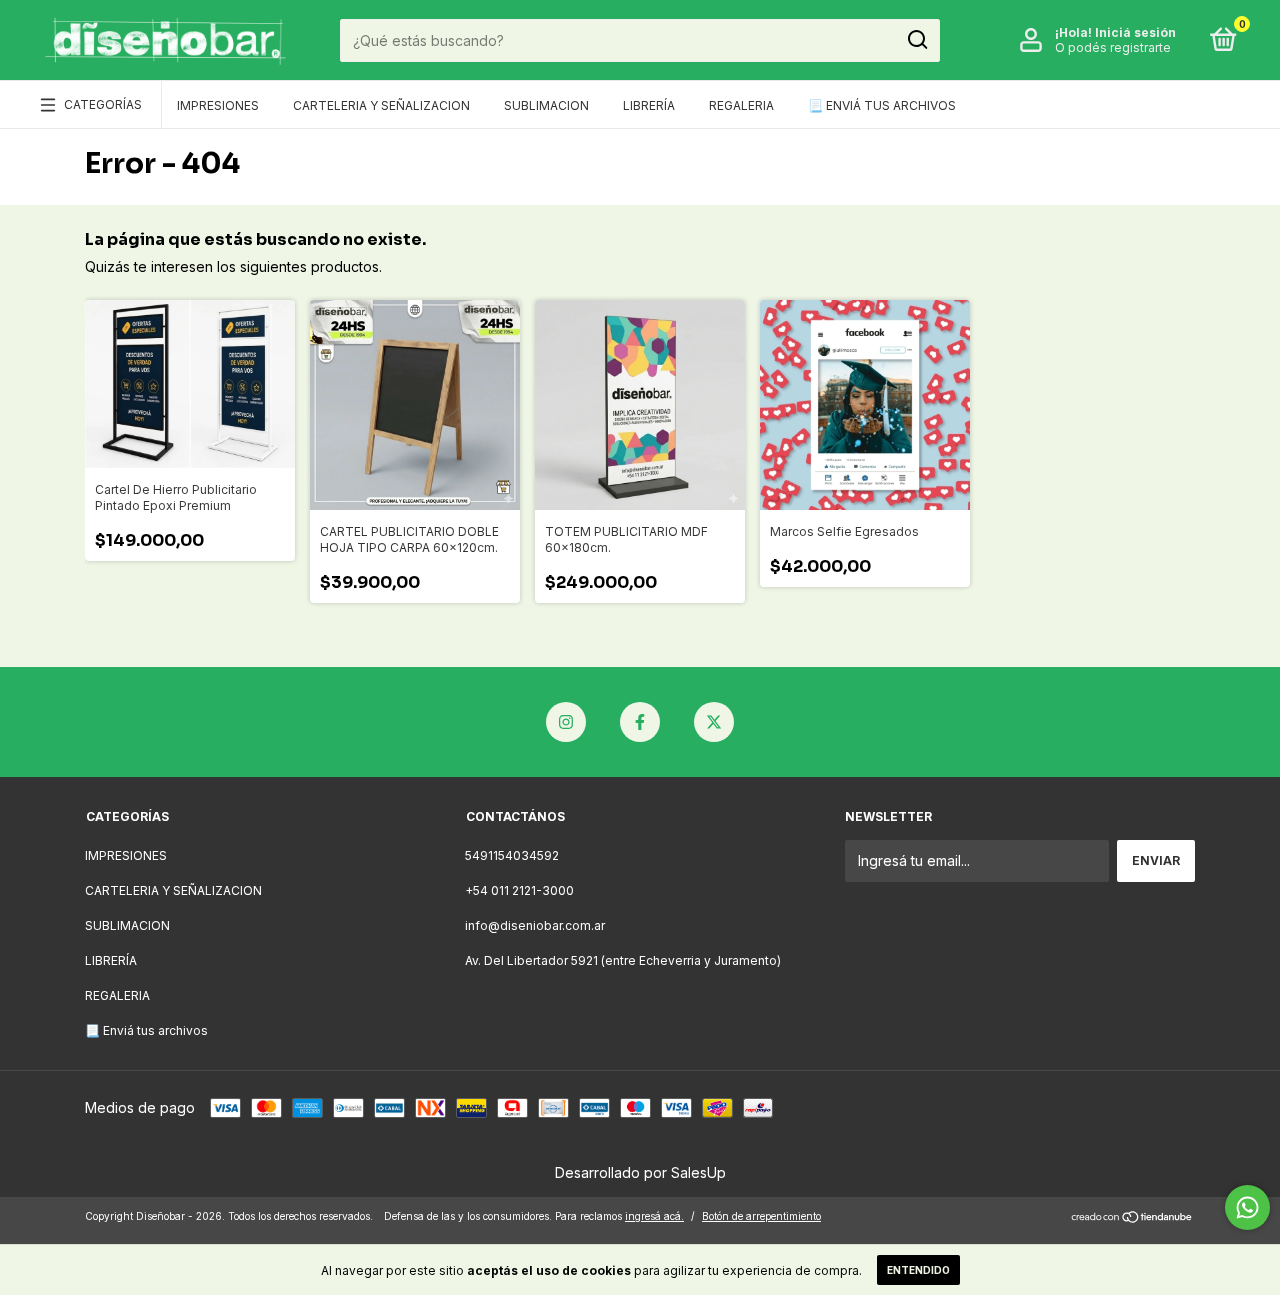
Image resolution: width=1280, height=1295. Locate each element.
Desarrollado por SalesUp (640, 1172)
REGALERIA (741, 105)
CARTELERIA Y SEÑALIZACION (381, 105)
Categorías (103, 104)
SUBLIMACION (546, 105)
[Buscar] (916, 40)
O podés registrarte (1113, 47)
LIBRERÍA (649, 105)
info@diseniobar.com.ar (535, 925)
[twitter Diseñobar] (714, 722)
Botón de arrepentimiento (761, 1216)
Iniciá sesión (1135, 32)
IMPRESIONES (218, 105)
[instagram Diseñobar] (566, 722)
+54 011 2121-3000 (519, 890)
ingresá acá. (654, 1216)
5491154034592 (512, 855)
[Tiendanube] (1132, 1218)
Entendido (918, 1270)
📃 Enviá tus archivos (882, 105)
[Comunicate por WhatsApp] (1247, 1207)
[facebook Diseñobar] (640, 722)
